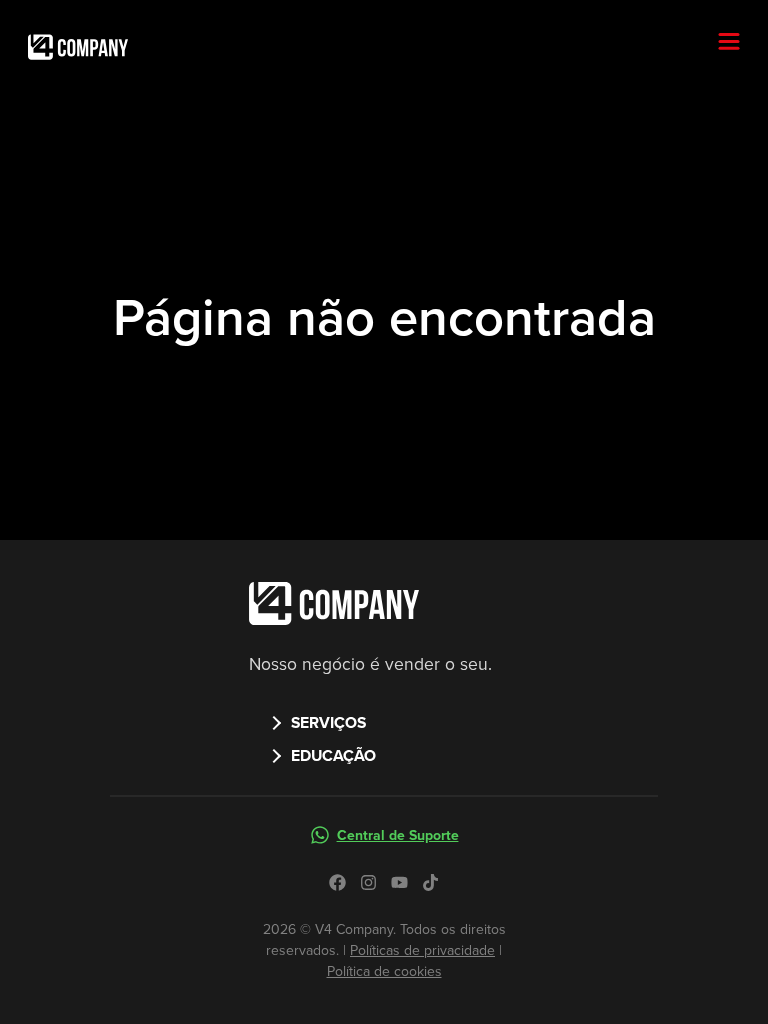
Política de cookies (384, 971)
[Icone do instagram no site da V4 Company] (368, 882)
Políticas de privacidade (422, 950)
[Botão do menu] (737, 43)
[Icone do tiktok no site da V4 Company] (430, 882)
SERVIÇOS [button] (328, 722)
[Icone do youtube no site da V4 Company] (399, 882)
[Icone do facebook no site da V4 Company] (337, 882)
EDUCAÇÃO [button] (333, 755)
